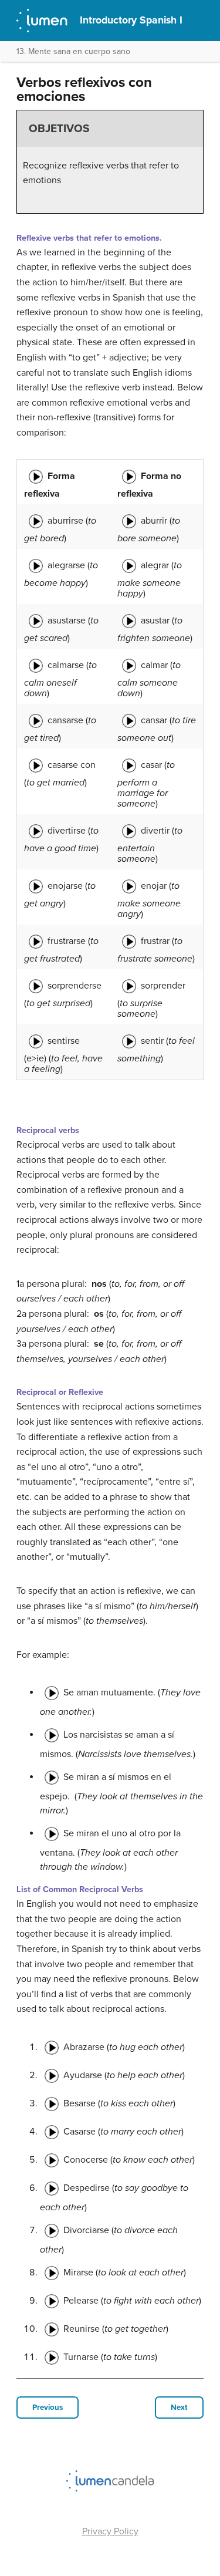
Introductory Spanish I (131, 20)
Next (179, 2408)
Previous (48, 2408)
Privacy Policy (110, 2531)
